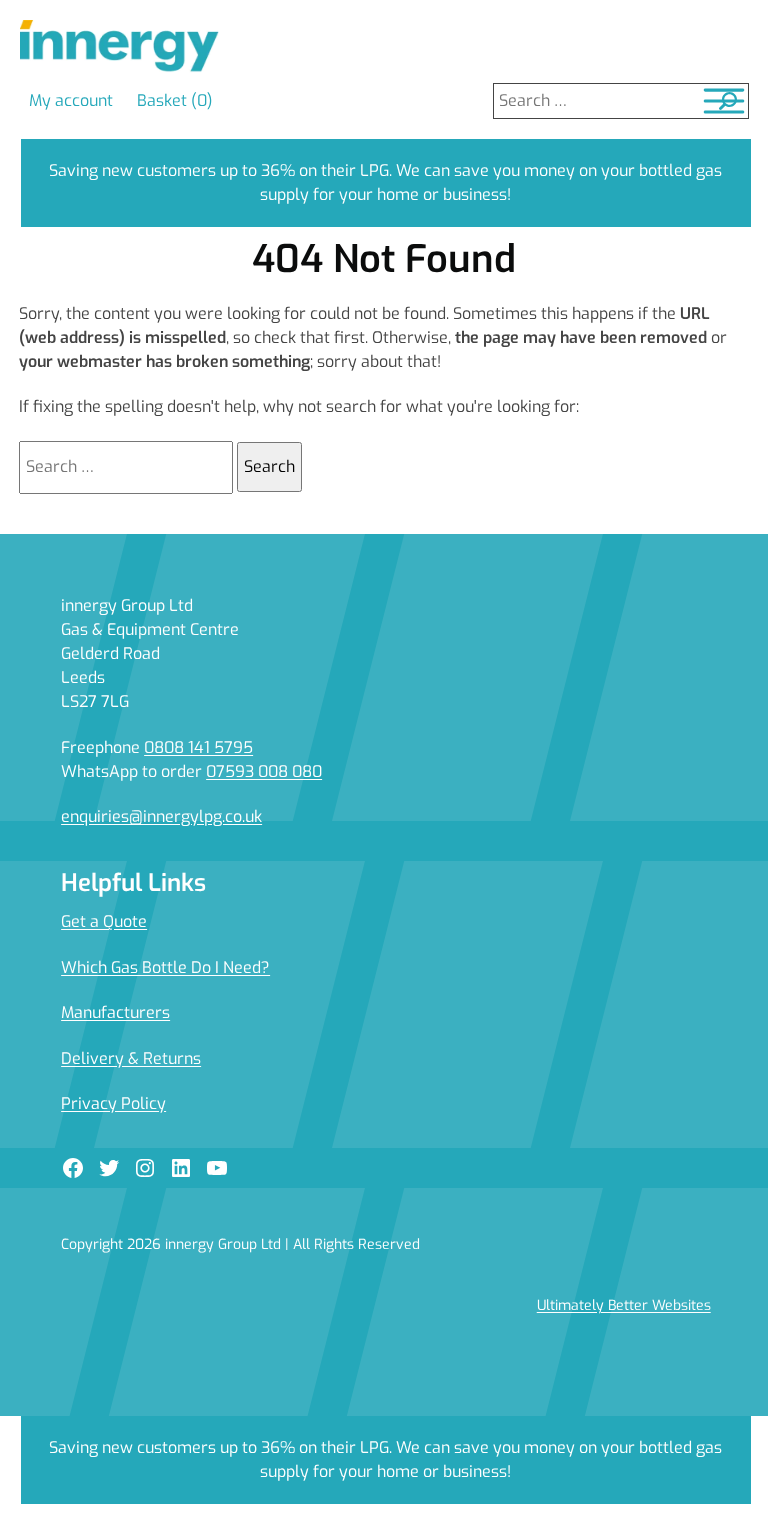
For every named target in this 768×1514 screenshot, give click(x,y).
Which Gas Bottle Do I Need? (165, 967)
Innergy (119, 46)
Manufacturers (115, 1012)
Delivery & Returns (131, 1058)
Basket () (175, 100)
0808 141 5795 (198, 747)
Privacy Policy (113, 1103)
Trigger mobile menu (724, 101)
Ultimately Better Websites (624, 1305)
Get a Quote (104, 921)
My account (71, 100)
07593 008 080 (264, 771)
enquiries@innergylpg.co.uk (161, 816)
